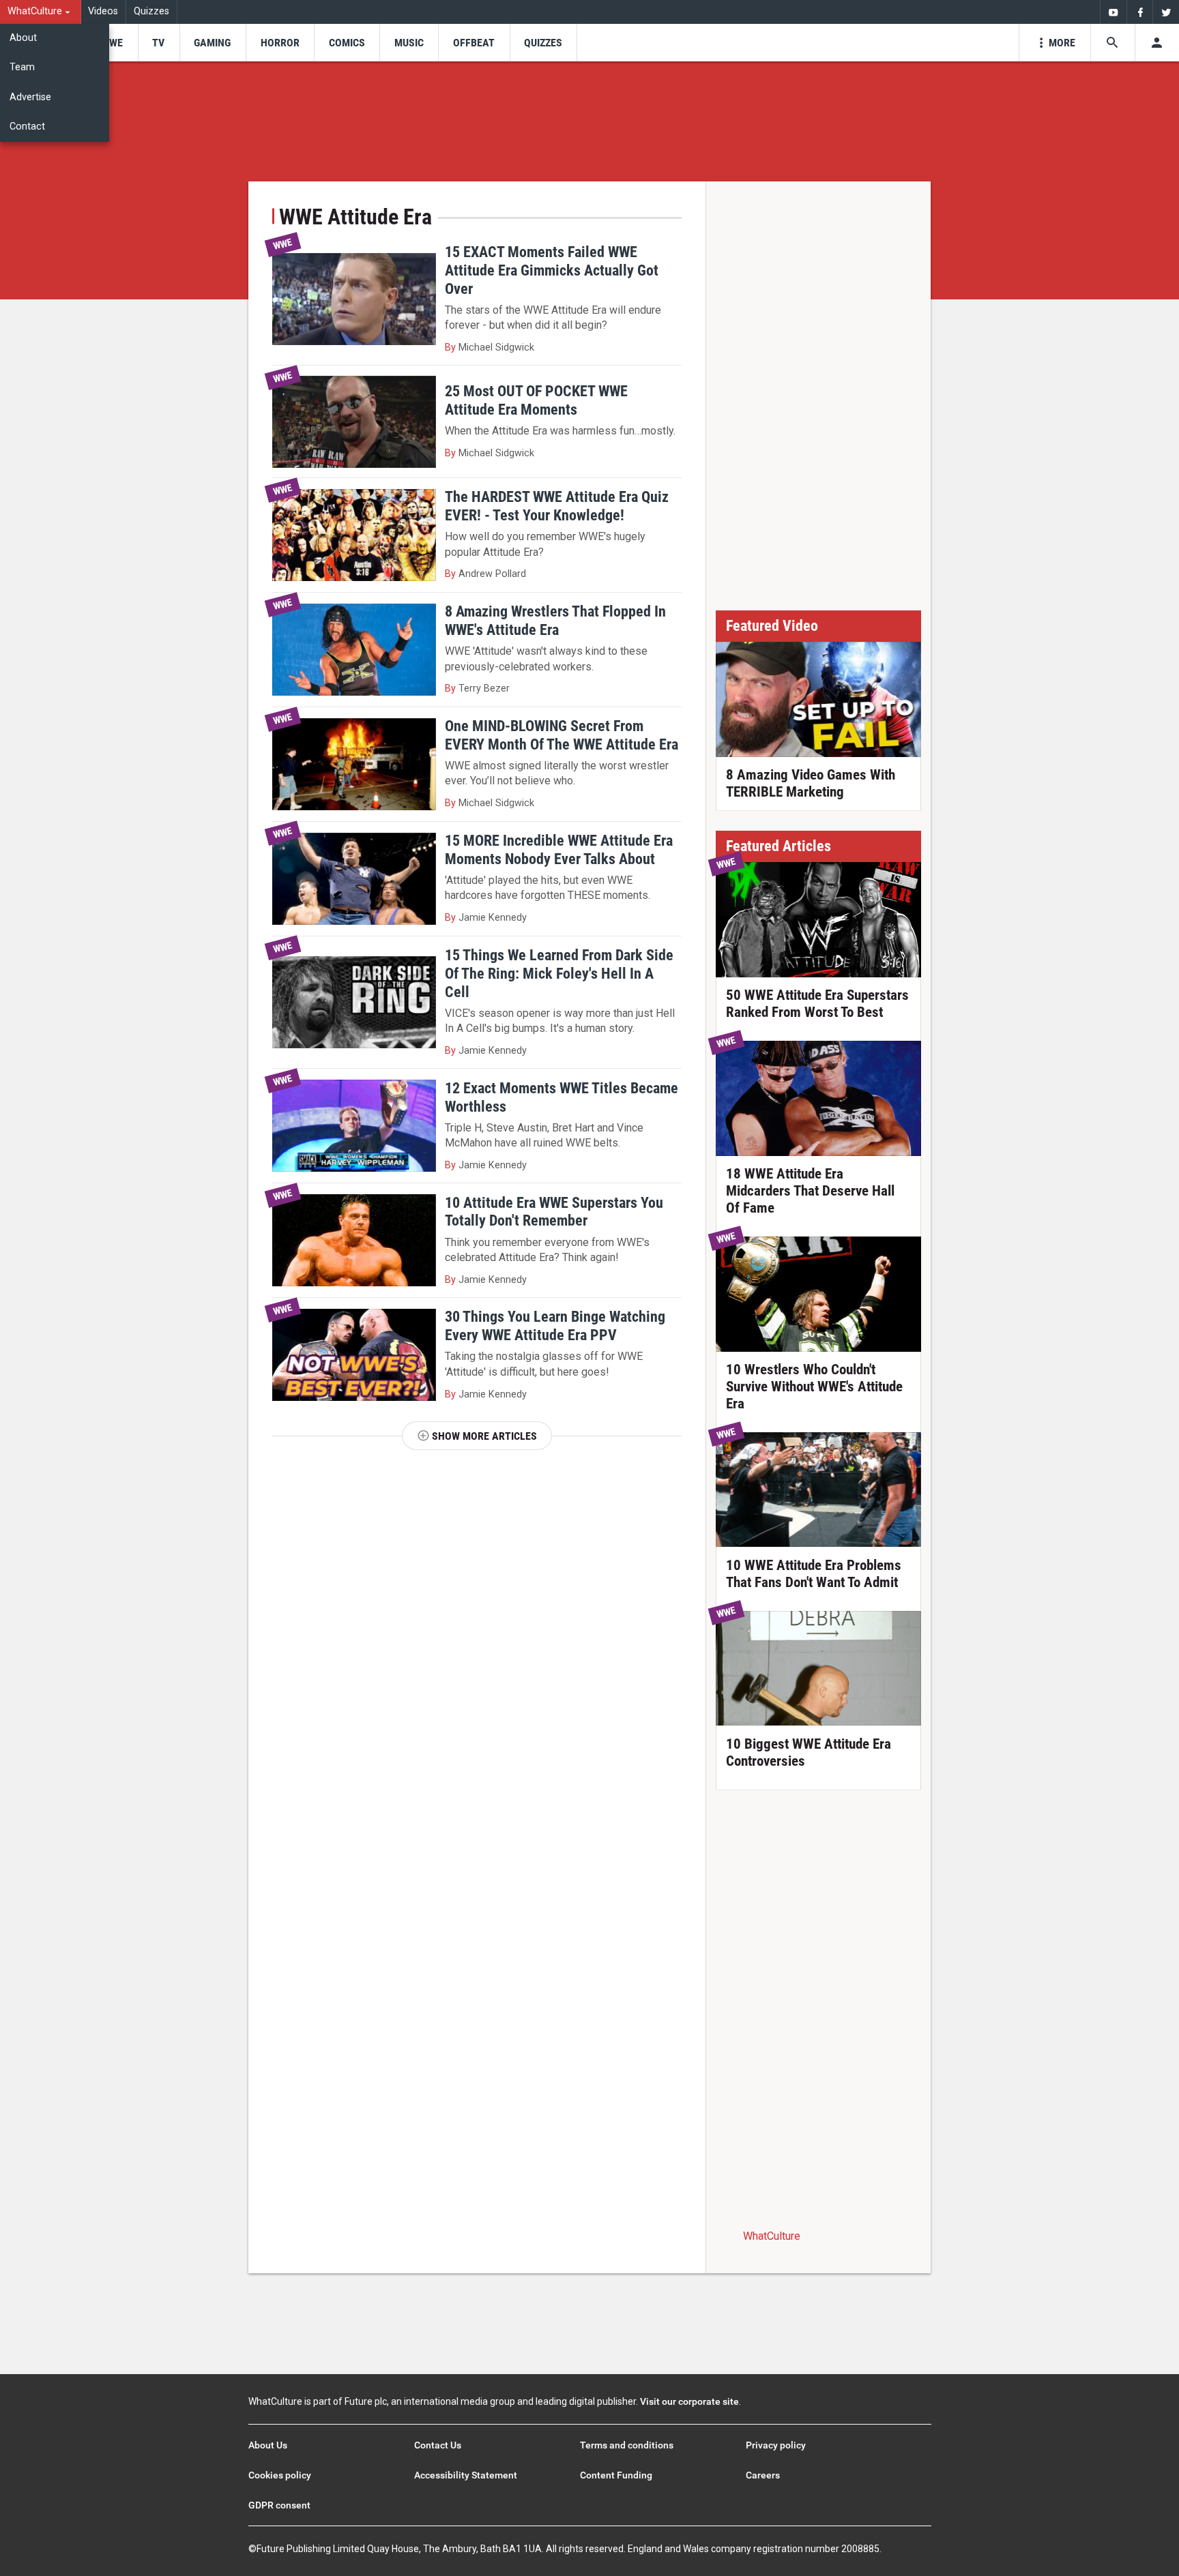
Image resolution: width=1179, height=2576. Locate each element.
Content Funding (616, 2475)
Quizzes (151, 11)
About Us (268, 2445)
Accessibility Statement (466, 2475)
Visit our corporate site (689, 2401)
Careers (763, 2475)
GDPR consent (279, 2505)
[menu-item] (112, 43)
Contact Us (438, 2445)
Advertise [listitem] (30, 97)
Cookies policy (280, 2475)
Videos (103, 11)
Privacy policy (776, 2445)
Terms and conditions (627, 2445)
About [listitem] (23, 38)
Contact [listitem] (27, 127)
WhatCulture (772, 2236)
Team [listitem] (22, 67)
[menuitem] (41, 12)
